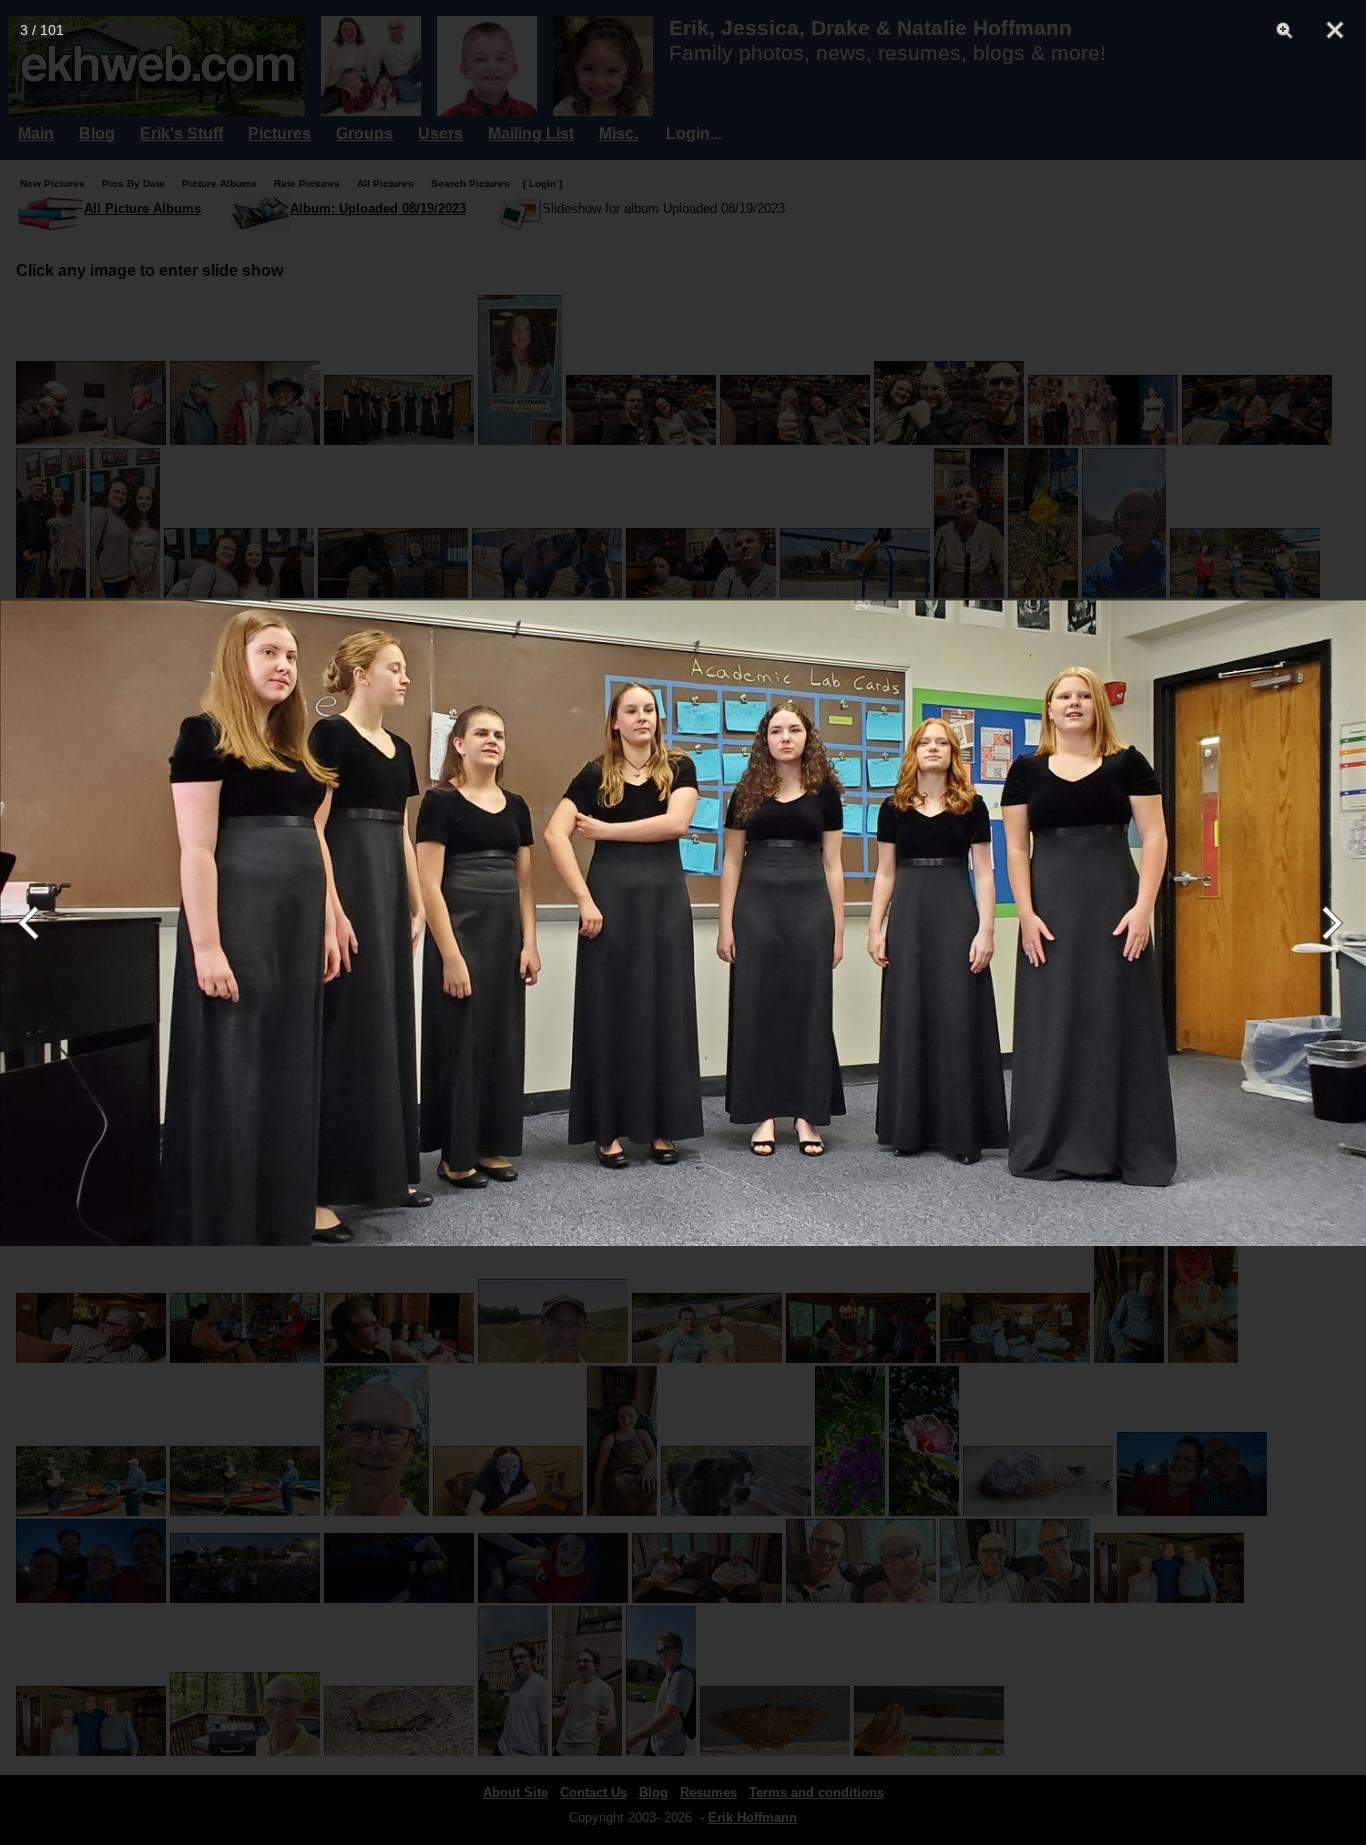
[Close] (1335, 30)
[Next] (1328, 923)
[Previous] (37, 923)
